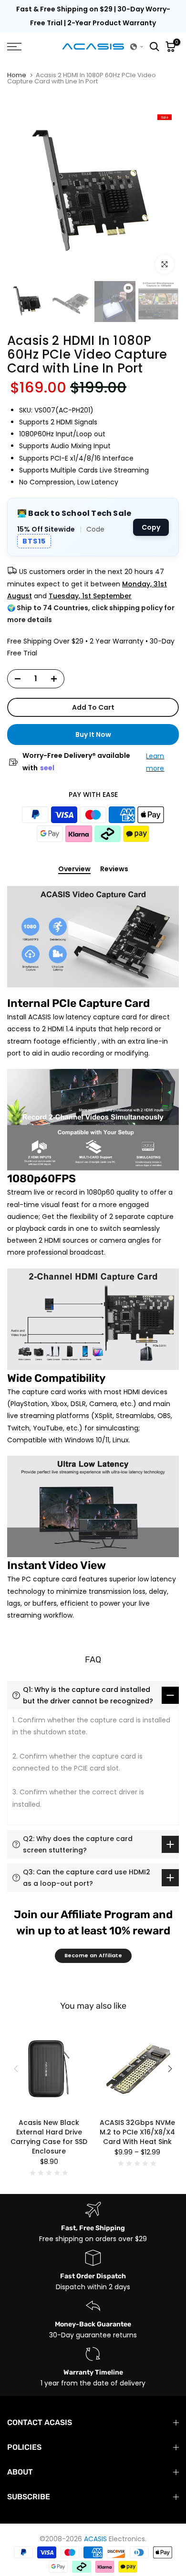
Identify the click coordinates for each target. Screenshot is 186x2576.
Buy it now (93, 735)
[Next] (169, 2069)
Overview (74, 869)
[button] (137, 47)
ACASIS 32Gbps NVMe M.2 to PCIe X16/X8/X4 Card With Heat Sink (137, 2132)
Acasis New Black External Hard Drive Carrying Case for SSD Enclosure (49, 2137)
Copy (151, 527)
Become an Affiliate (93, 1955)
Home (17, 75)
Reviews (114, 869)
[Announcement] (93, 16)
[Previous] (17, 2069)
